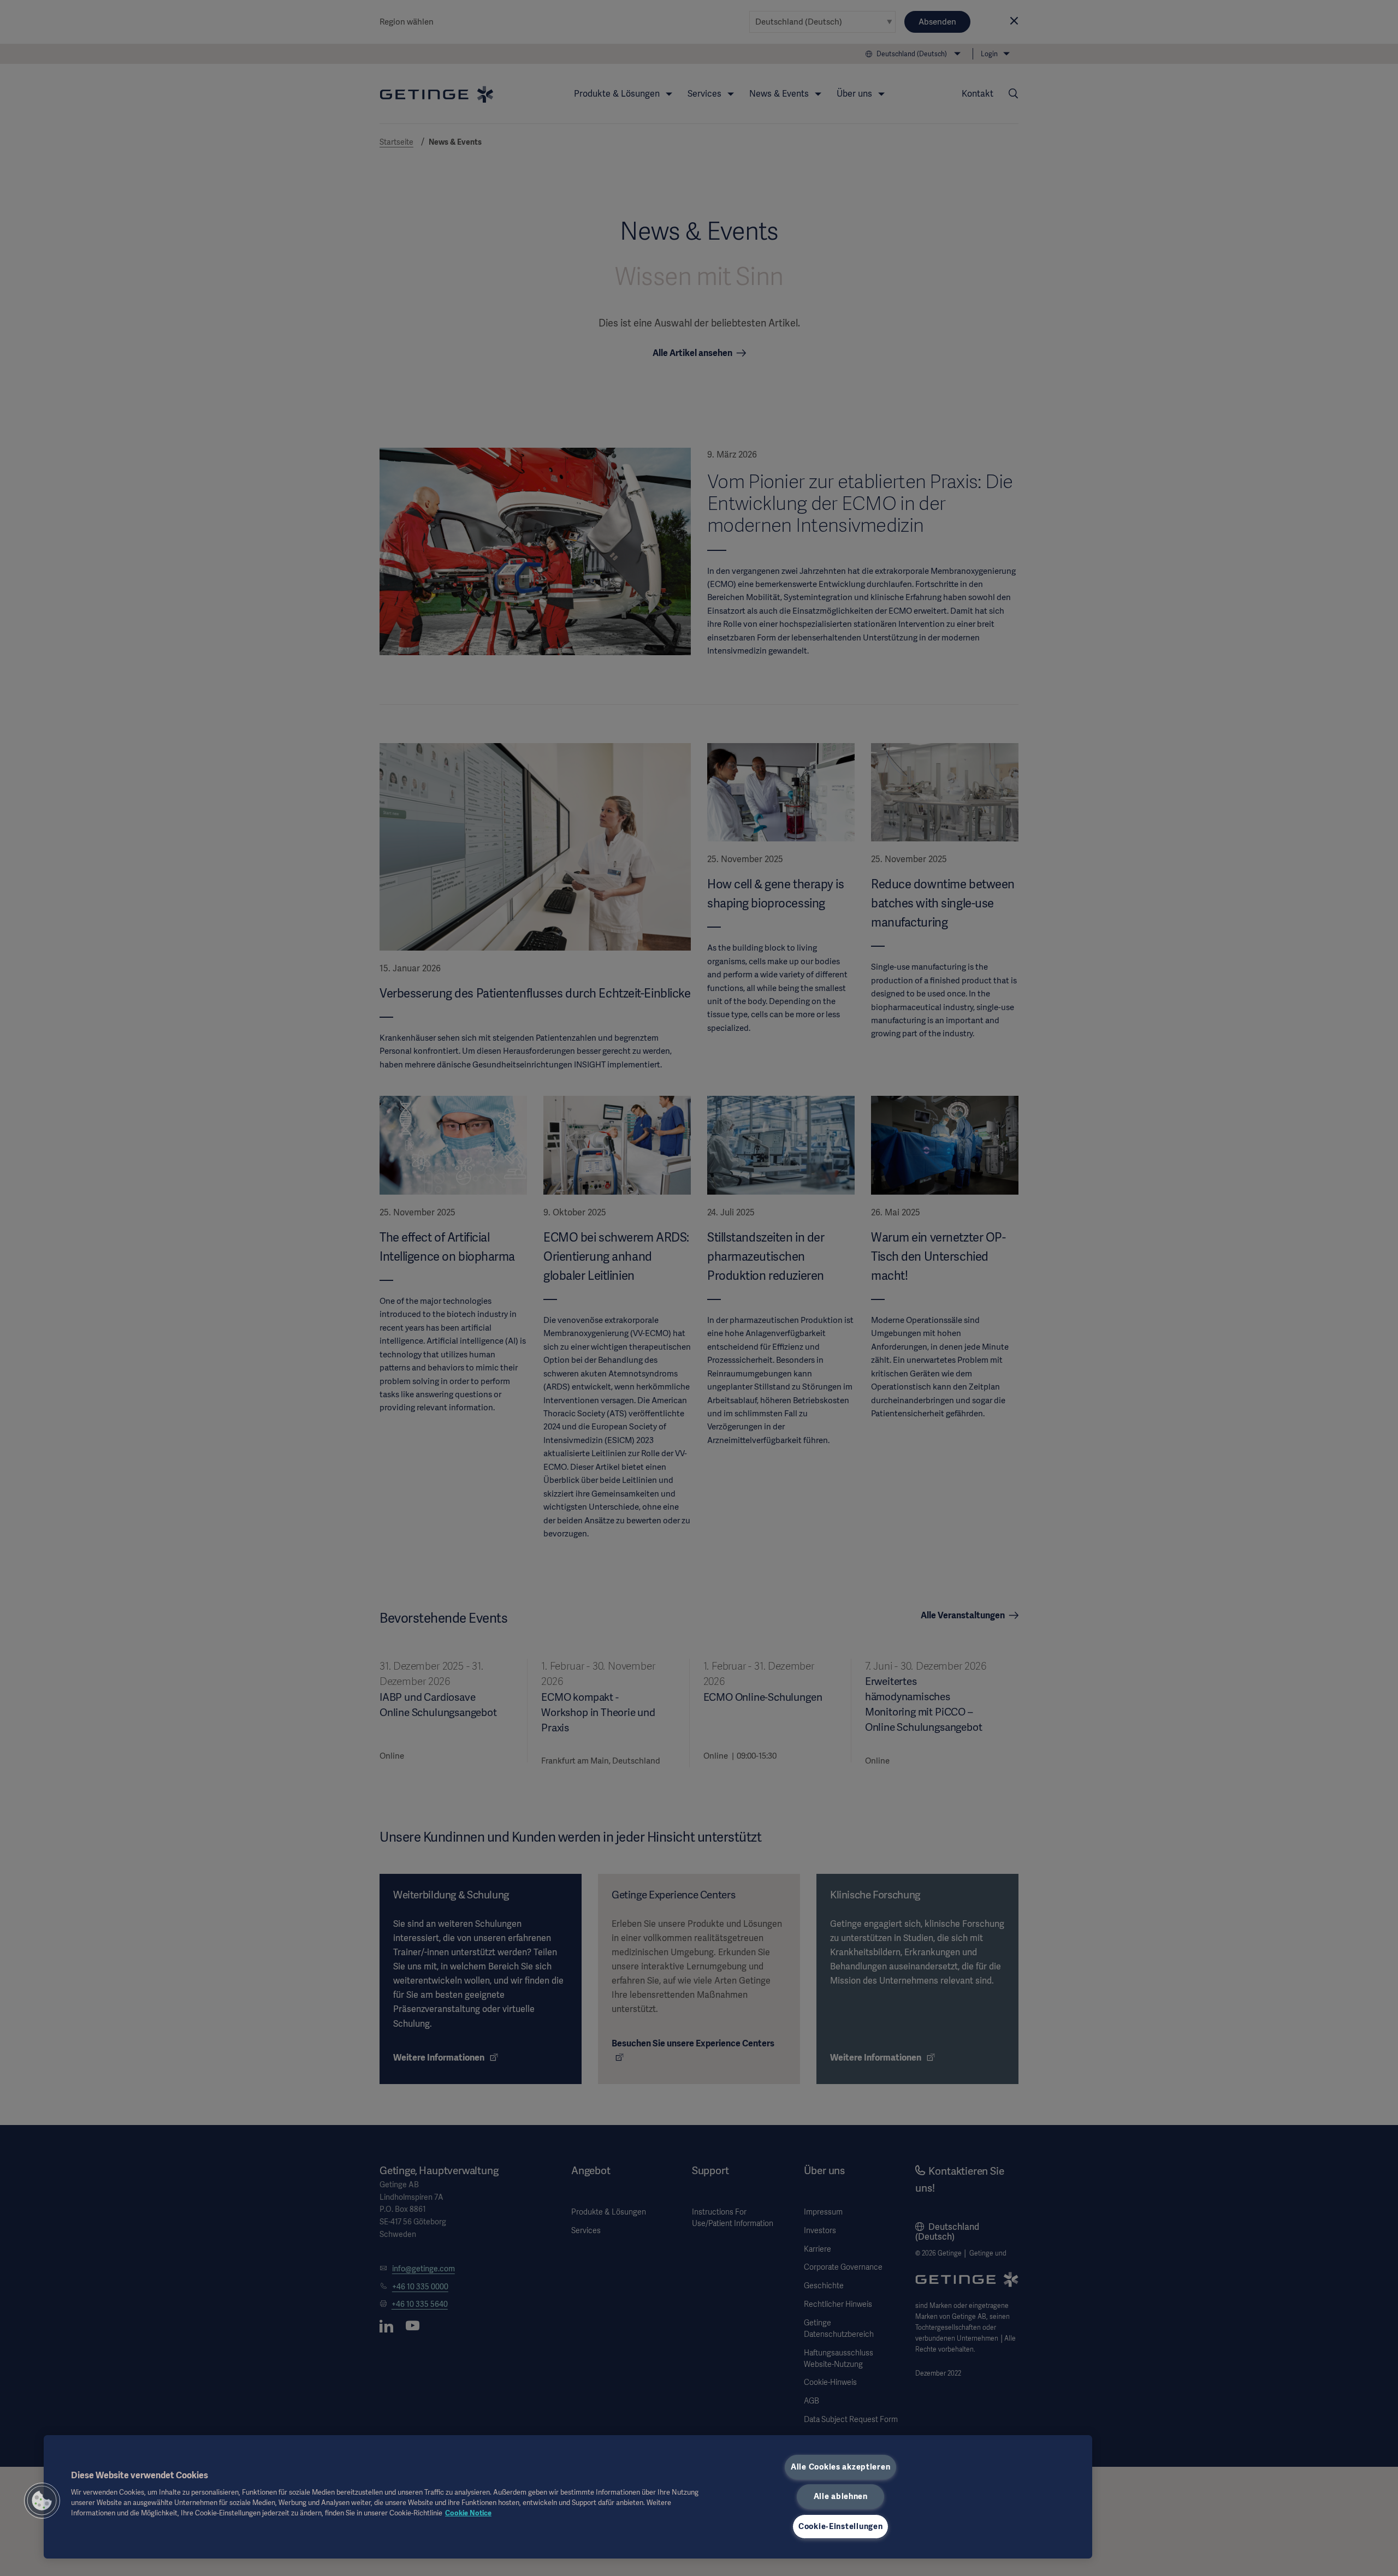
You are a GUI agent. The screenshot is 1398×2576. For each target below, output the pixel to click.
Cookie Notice (468, 2513)
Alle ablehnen (841, 2496)
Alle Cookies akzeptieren (840, 2467)
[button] (42, 2501)
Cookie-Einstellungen (840, 2526)
